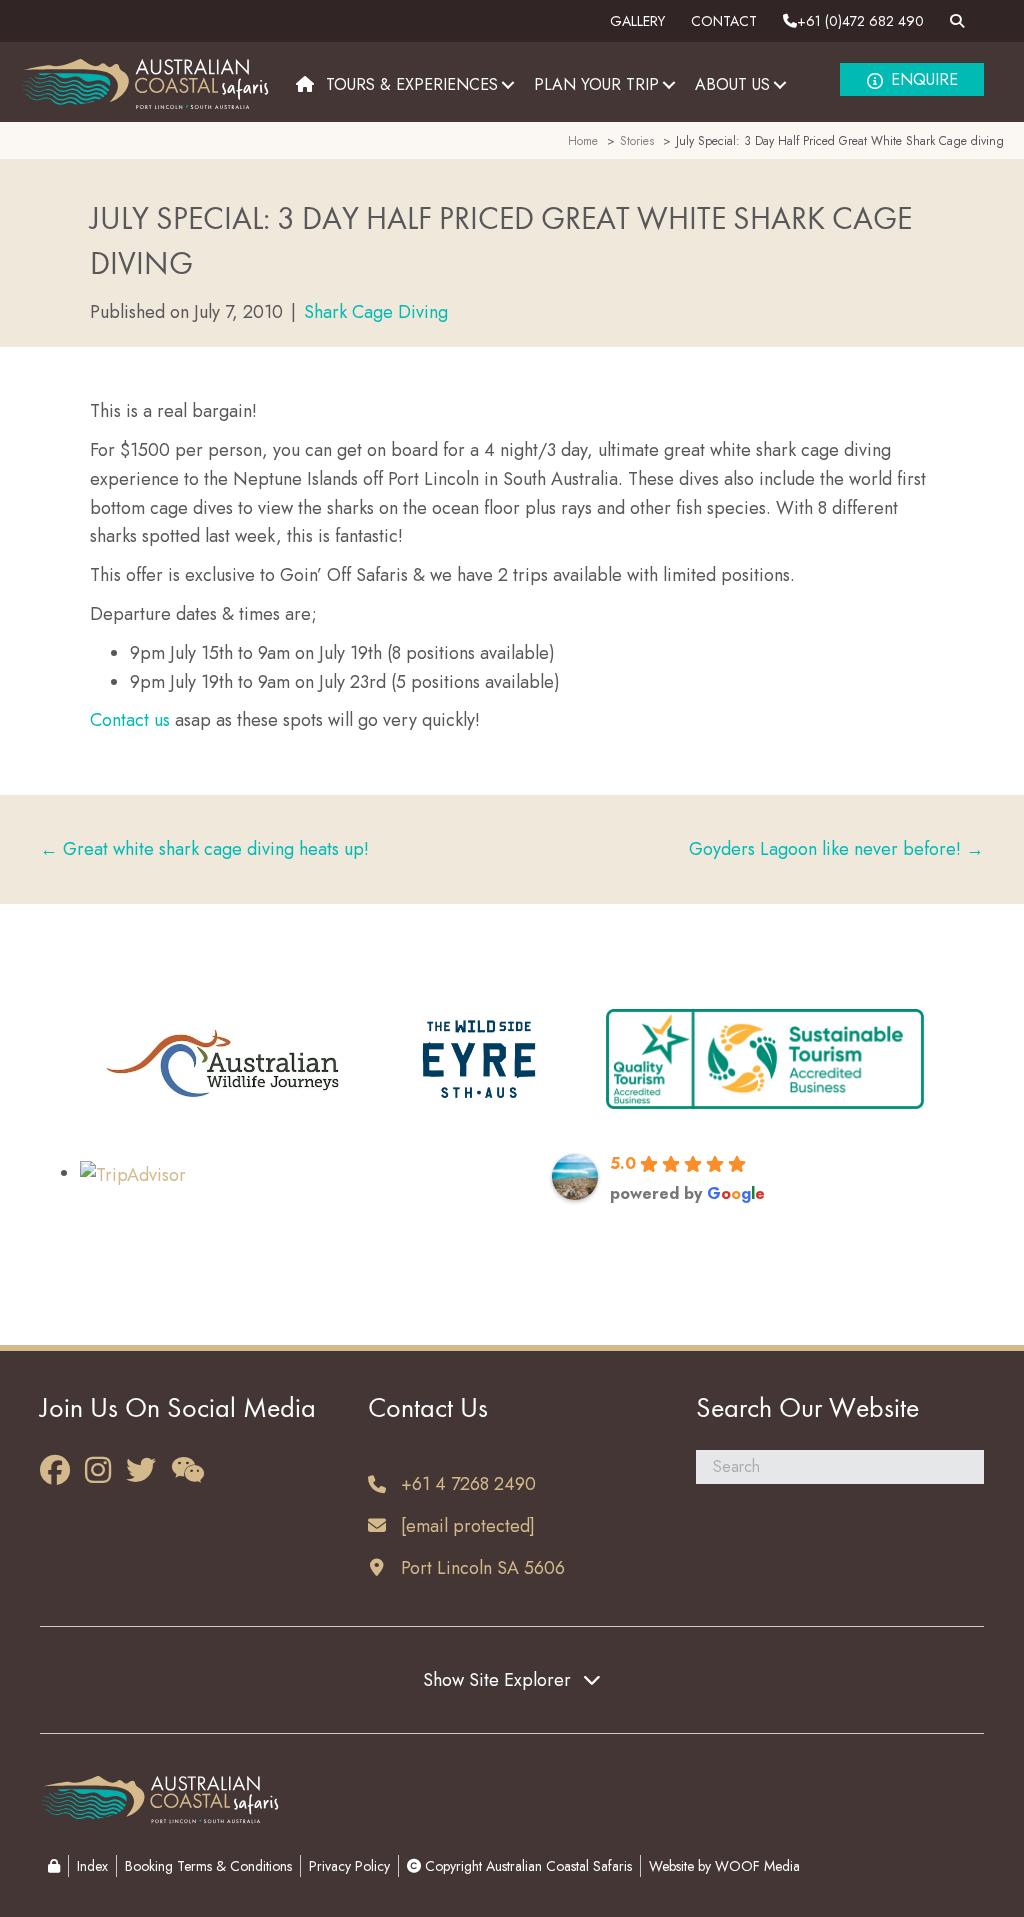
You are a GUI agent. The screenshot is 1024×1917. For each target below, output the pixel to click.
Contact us (130, 720)
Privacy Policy (349, 1866)
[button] (508, 84)
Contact (724, 21)
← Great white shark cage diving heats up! (204, 849)
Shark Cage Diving (376, 312)
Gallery (637, 21)
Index (92, 1866)
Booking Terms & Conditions (208, 1866)
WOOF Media (757, 1866)
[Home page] (305, 85)
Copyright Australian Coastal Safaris (526, 1866)
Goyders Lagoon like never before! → (836, 849)
